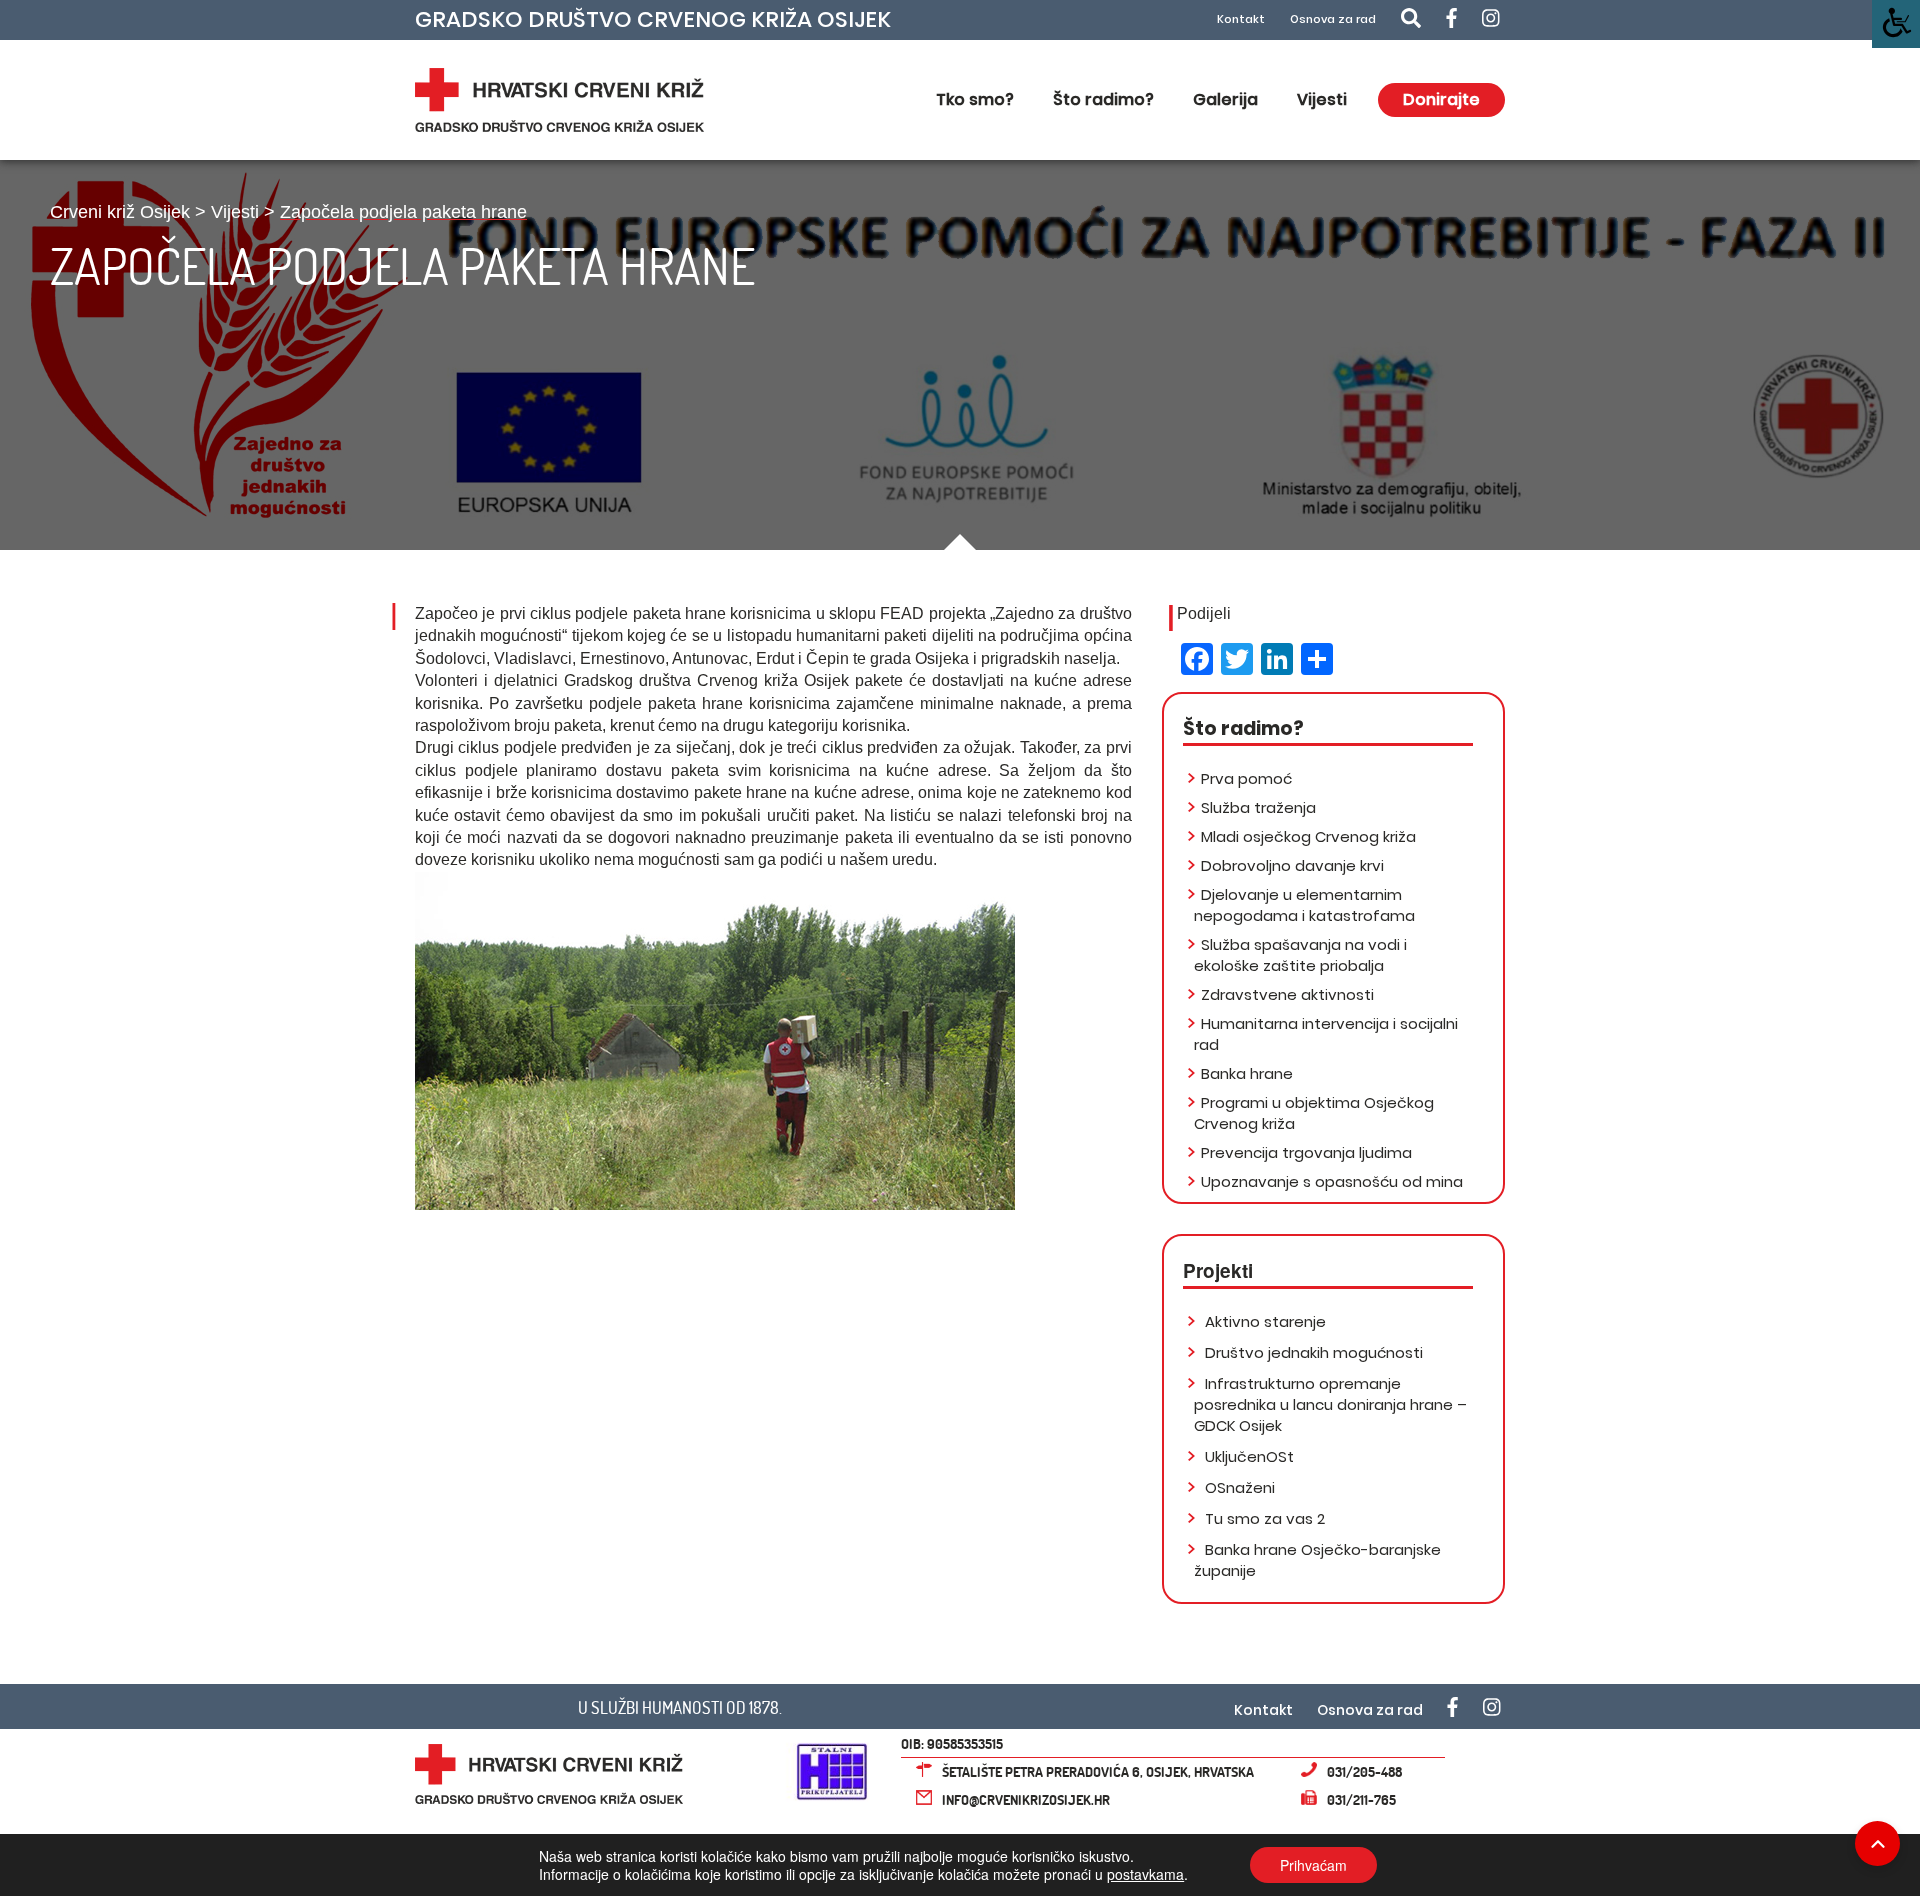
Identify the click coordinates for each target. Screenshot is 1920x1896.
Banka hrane (1247, 1073)
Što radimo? (1103, 99)
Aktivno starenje (1263, 1321)
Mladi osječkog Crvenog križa (1308, 836)
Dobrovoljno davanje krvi (1292, 865)
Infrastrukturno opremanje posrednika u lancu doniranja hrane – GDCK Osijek (1330, 1404)
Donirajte (1441, 99)
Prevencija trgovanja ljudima (1306, 1152)
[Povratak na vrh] (1877, 1843)
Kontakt (1241, 19)
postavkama (1145, 1874)
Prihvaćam (1313, 1865)
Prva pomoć (1246, 778)
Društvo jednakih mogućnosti (1312, 1352)
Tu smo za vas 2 (1263, 1518)
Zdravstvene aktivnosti (1287, 994)
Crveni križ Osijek (120, 212)
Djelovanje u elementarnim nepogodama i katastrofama (1304, 905)
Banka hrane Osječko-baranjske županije (1317, 1560)
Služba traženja (1258, 807)
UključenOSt (1247, 1456)
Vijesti (1322, 99)
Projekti (1218, 1270)
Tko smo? (975, 99)
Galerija (1225, 99)
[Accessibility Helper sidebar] (1896, 24)
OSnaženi (1238, 1487)
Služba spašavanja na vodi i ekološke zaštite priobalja (1300, 955)
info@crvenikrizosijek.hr (1026, 1799)
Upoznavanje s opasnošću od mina (1332, 1181)
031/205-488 (1364, 1771)
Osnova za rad (1333, 19)
